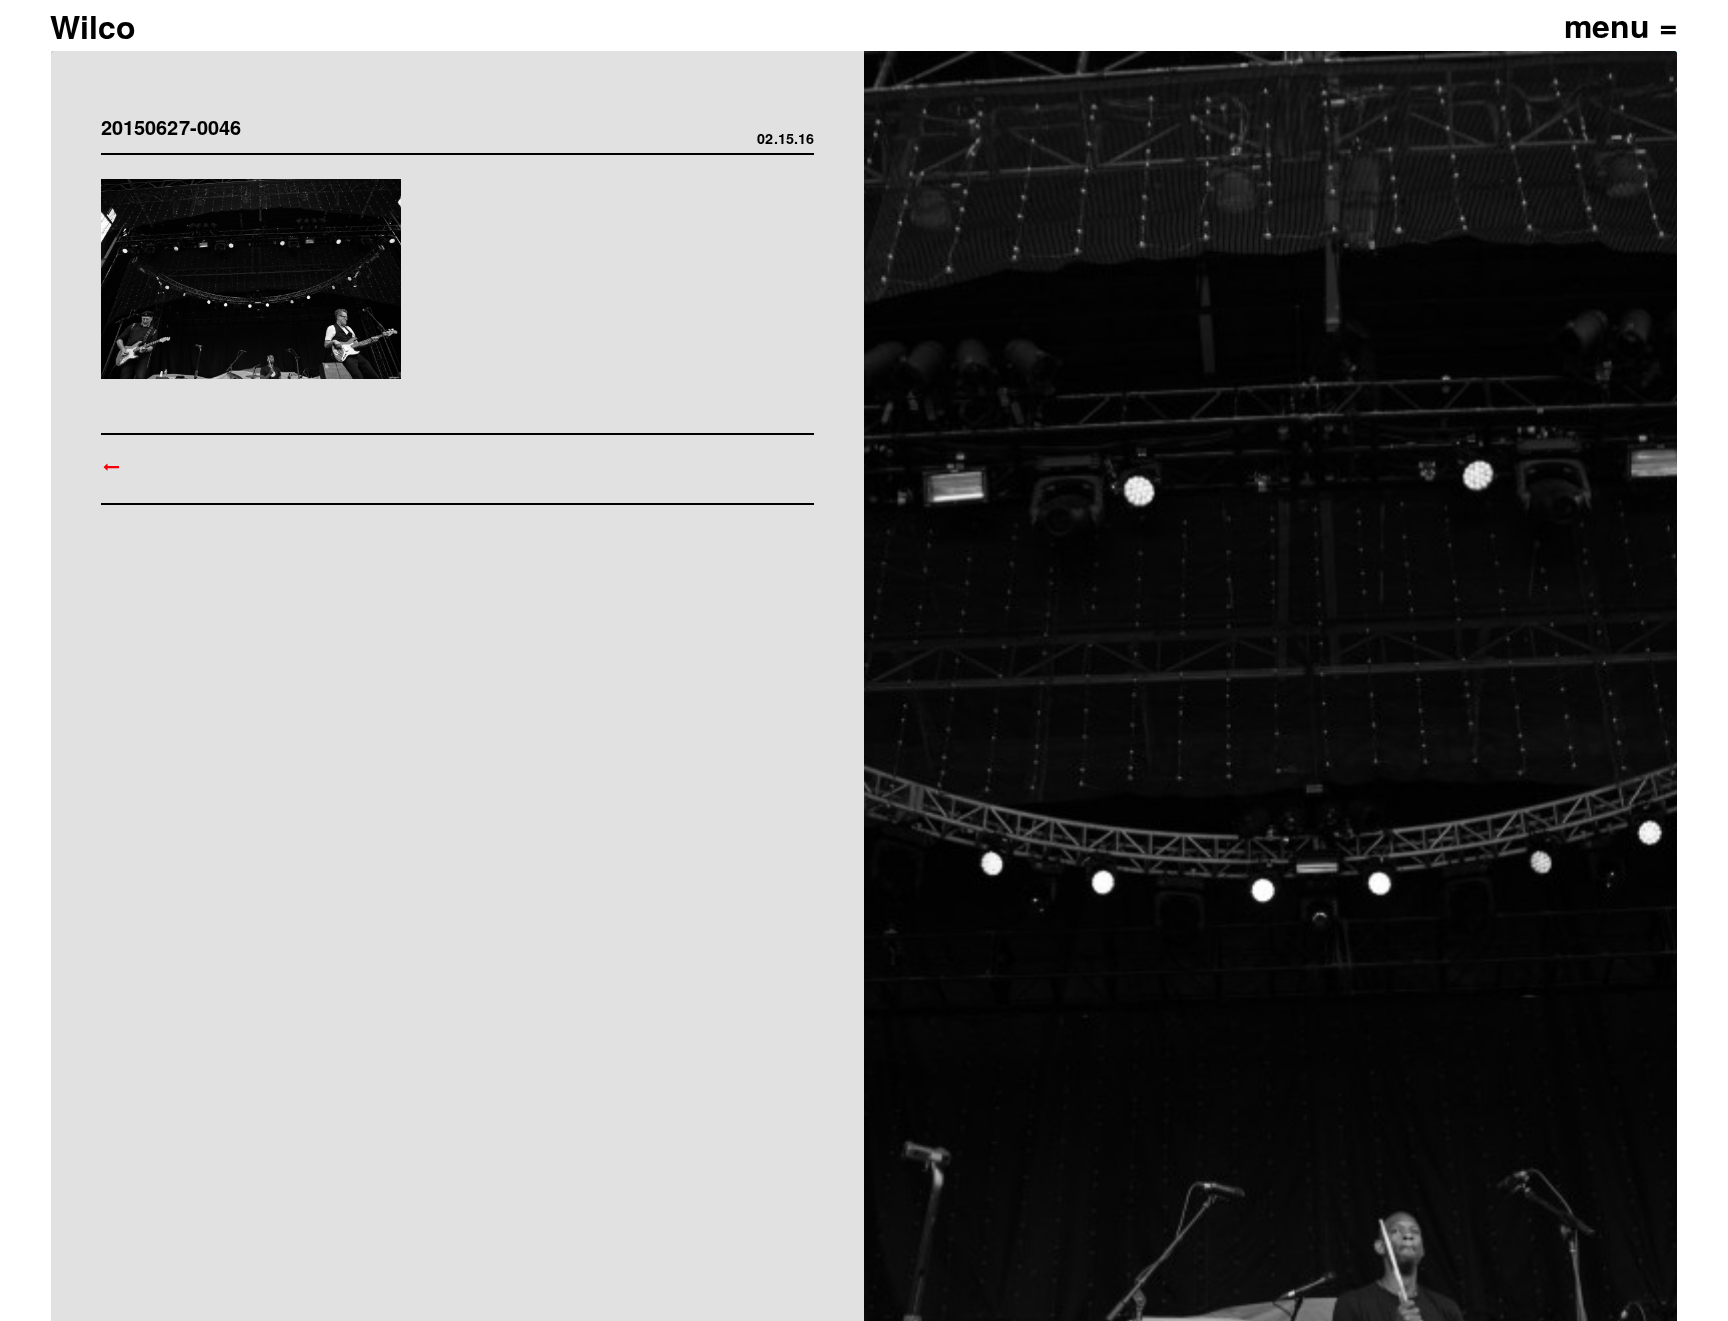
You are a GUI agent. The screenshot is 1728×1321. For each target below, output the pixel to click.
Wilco (93, 26)
